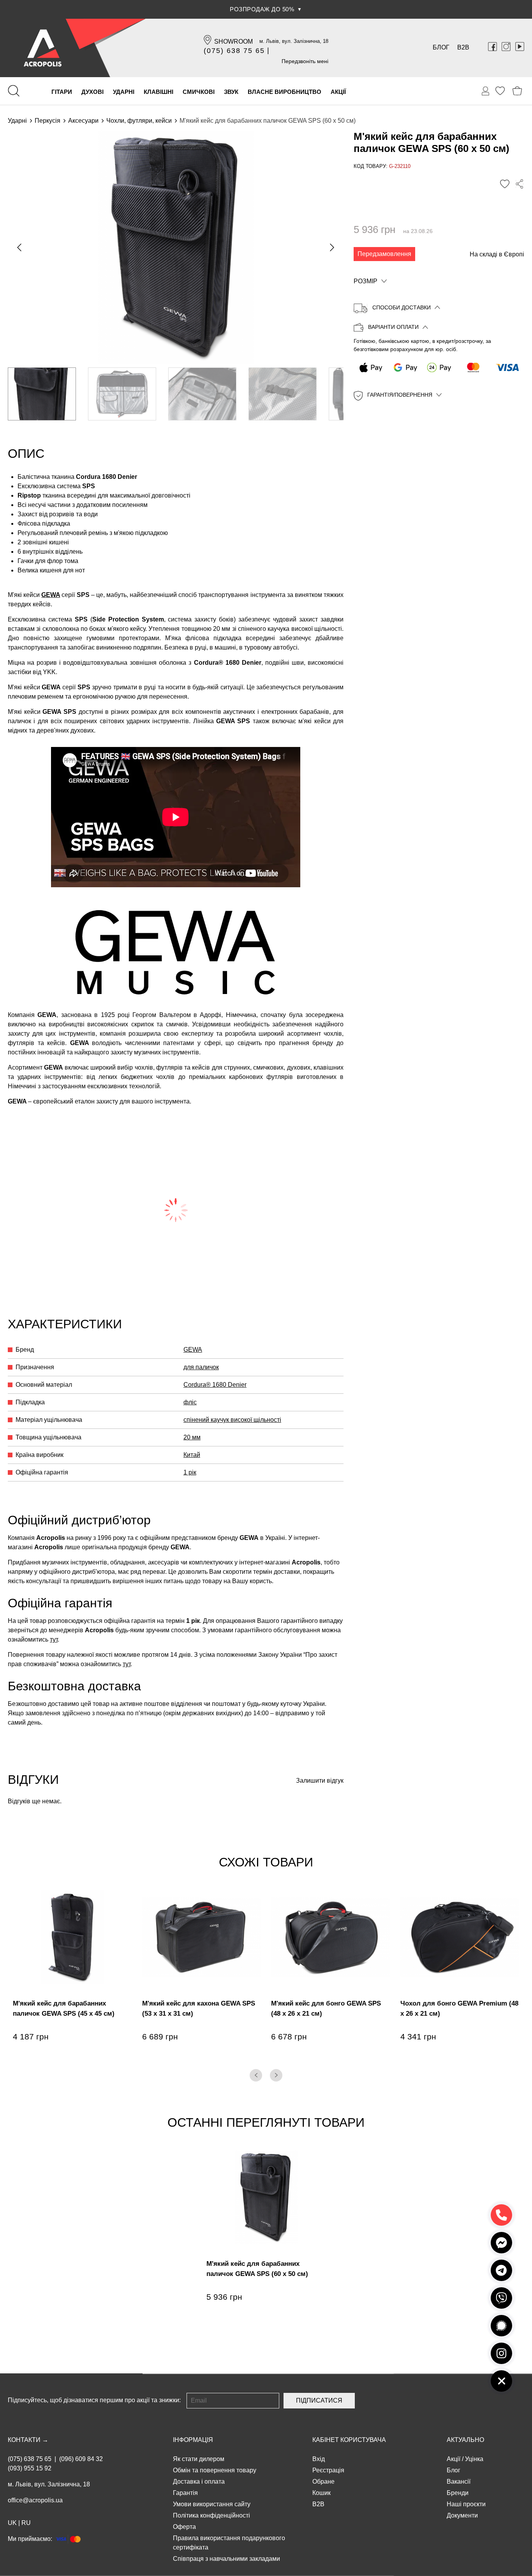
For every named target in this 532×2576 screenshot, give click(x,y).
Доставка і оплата (199, 2482)
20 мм (192, 1437)
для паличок (201, 1367)
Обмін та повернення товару (215, 2470)
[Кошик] (517, 91)
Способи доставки (402, 307)
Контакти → (28, 2440)
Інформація (193, 2440)
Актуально (465, 2440)
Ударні (17, 121)
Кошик (321, 2493)
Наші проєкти (466, 2504)
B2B (463, 47)
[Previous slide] (20, 247)
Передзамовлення (384, 254)
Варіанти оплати (393, 327)
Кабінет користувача (349, 2440)
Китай (192, 1455)
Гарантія (185, 2493)
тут (54, 1639)
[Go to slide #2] (122, 394)
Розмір (366, 281)
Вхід (319, 2459)
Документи (462, 2515)
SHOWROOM (233, 41)
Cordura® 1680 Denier (215, 1385)
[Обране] (500, 91)
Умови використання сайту (212, 2504)
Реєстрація (328, 2470)
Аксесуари (83, 121)
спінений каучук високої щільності (232, 1420)
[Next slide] (331, 247)
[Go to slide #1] (42, 394)
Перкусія (48, 121)
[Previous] (256, 2075)
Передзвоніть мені (305, 61)
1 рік (190, 1472)
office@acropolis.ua (35, 2500)
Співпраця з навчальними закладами (226, 2559)
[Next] (276, 2075)
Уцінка (474, 2459)
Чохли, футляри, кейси (139, 121)
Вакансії (459, 2482)
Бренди (458, 2493)
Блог (441, 47)
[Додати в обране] (505, 184)
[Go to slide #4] (283, 394)
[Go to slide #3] (202, 394)
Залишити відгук (320, 1781)
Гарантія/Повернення (400, 395)
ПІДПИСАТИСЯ (319, 2400)
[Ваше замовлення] (486, 91)
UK (12, 2523)
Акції (454, 2459)
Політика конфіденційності (211, 2515)
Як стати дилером (199, 2459)
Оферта (184, 2527)
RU (26, 2523)
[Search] (14, 91)
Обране (323, 2482)
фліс (190, 1402)
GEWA (51, 595)
